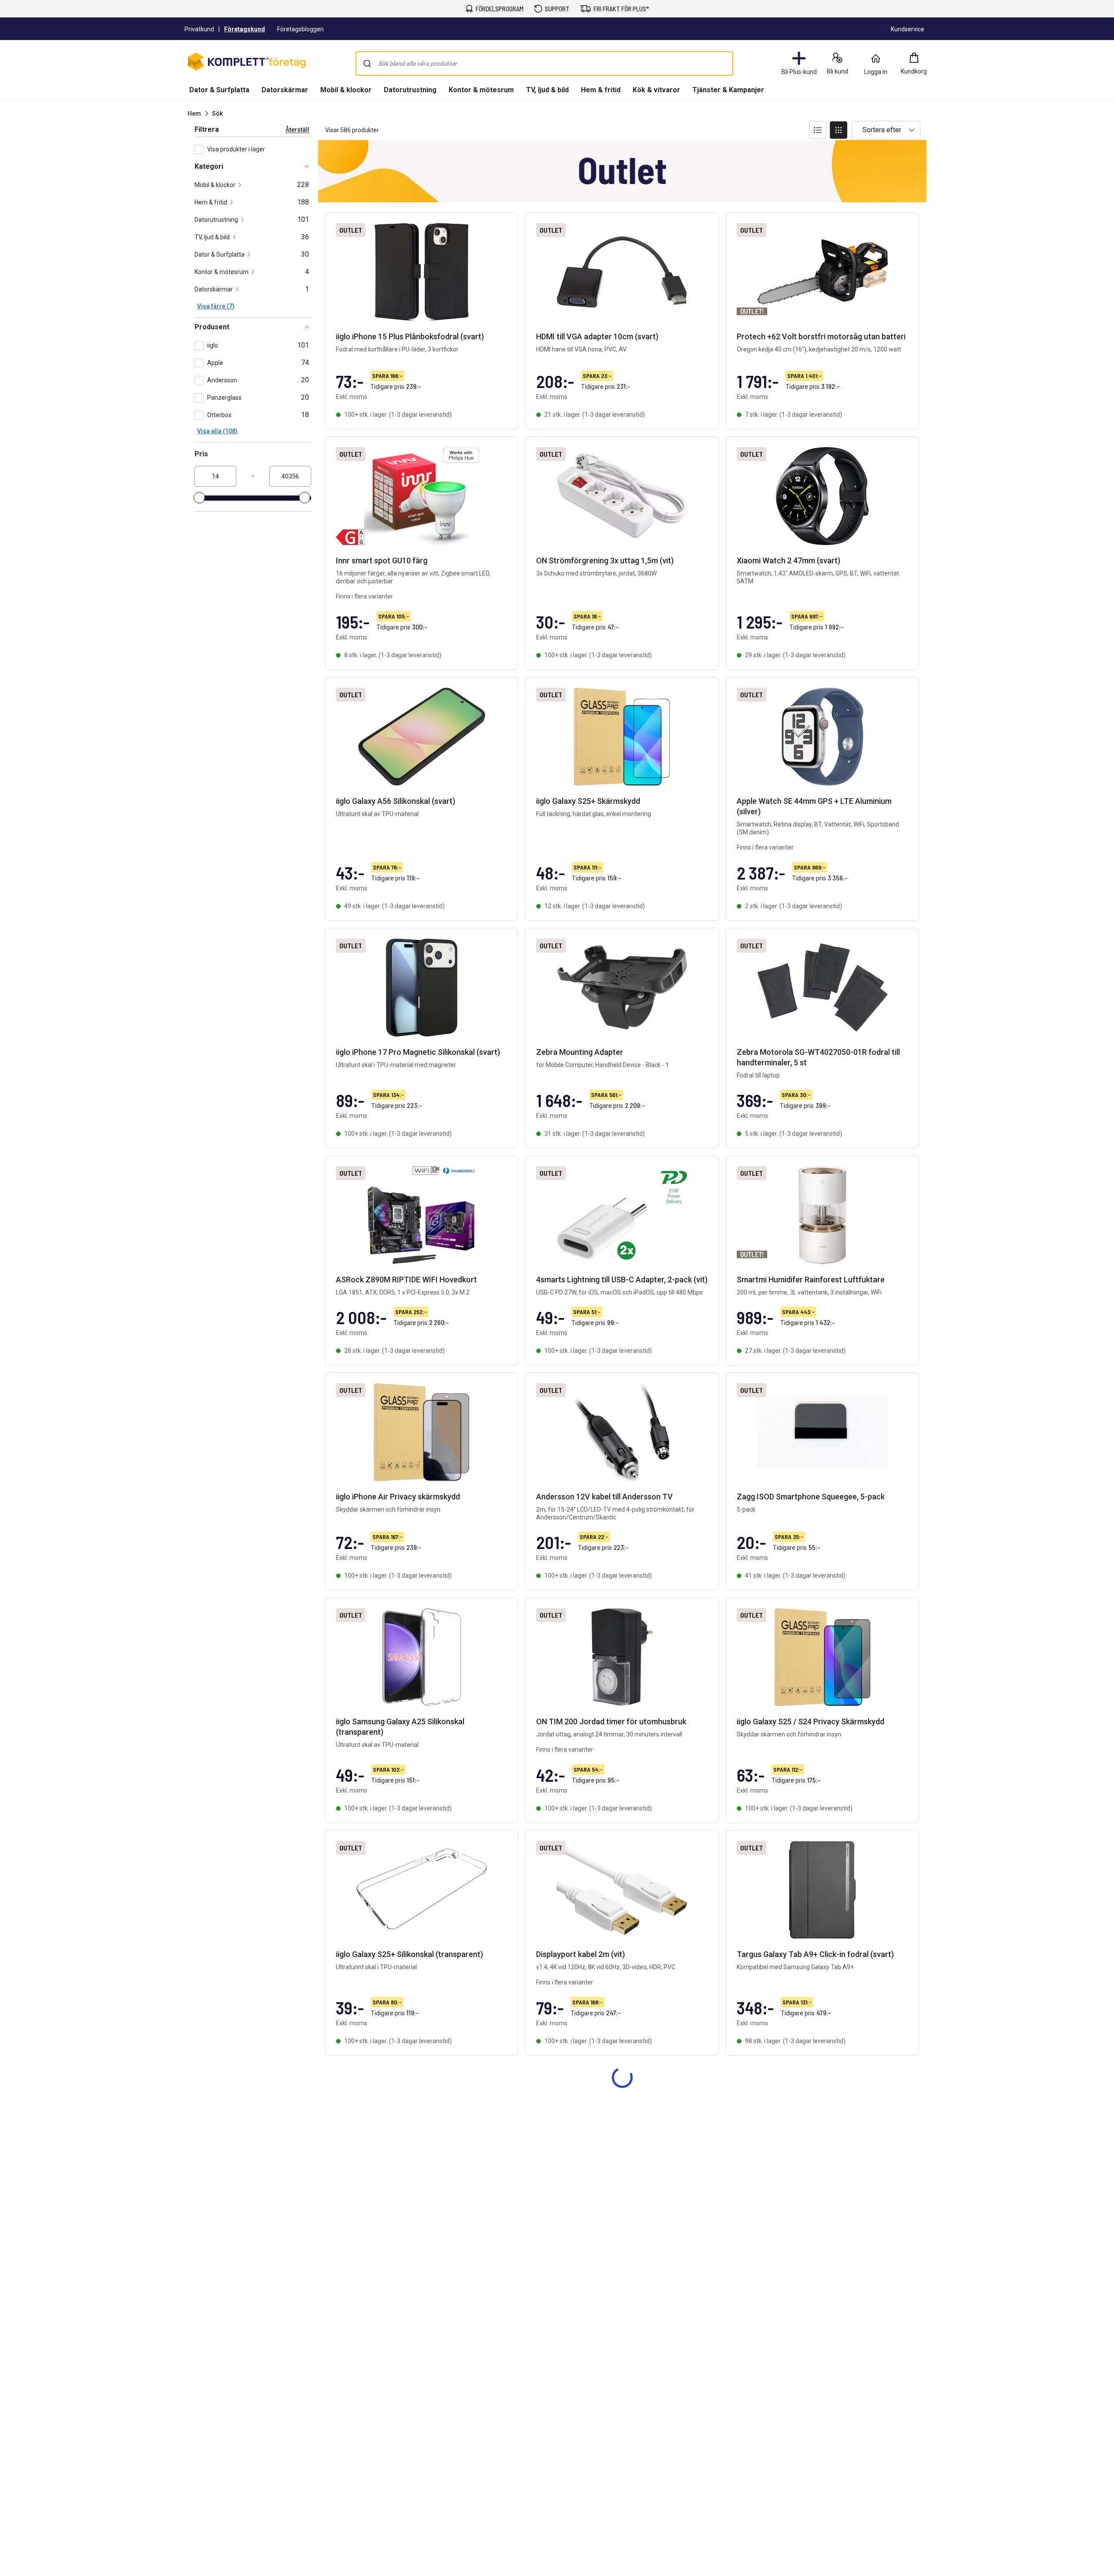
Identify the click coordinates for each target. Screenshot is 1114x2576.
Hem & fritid (601, 90)
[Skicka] (367, 64)
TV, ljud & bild (547, 90)
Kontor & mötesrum (481, 90)
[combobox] (544, 64)
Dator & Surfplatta (219, 90)
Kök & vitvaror (656, 90)
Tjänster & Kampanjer (728, 90)
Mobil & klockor (346, 90)
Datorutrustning (410, 90)
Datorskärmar (285, 90)
